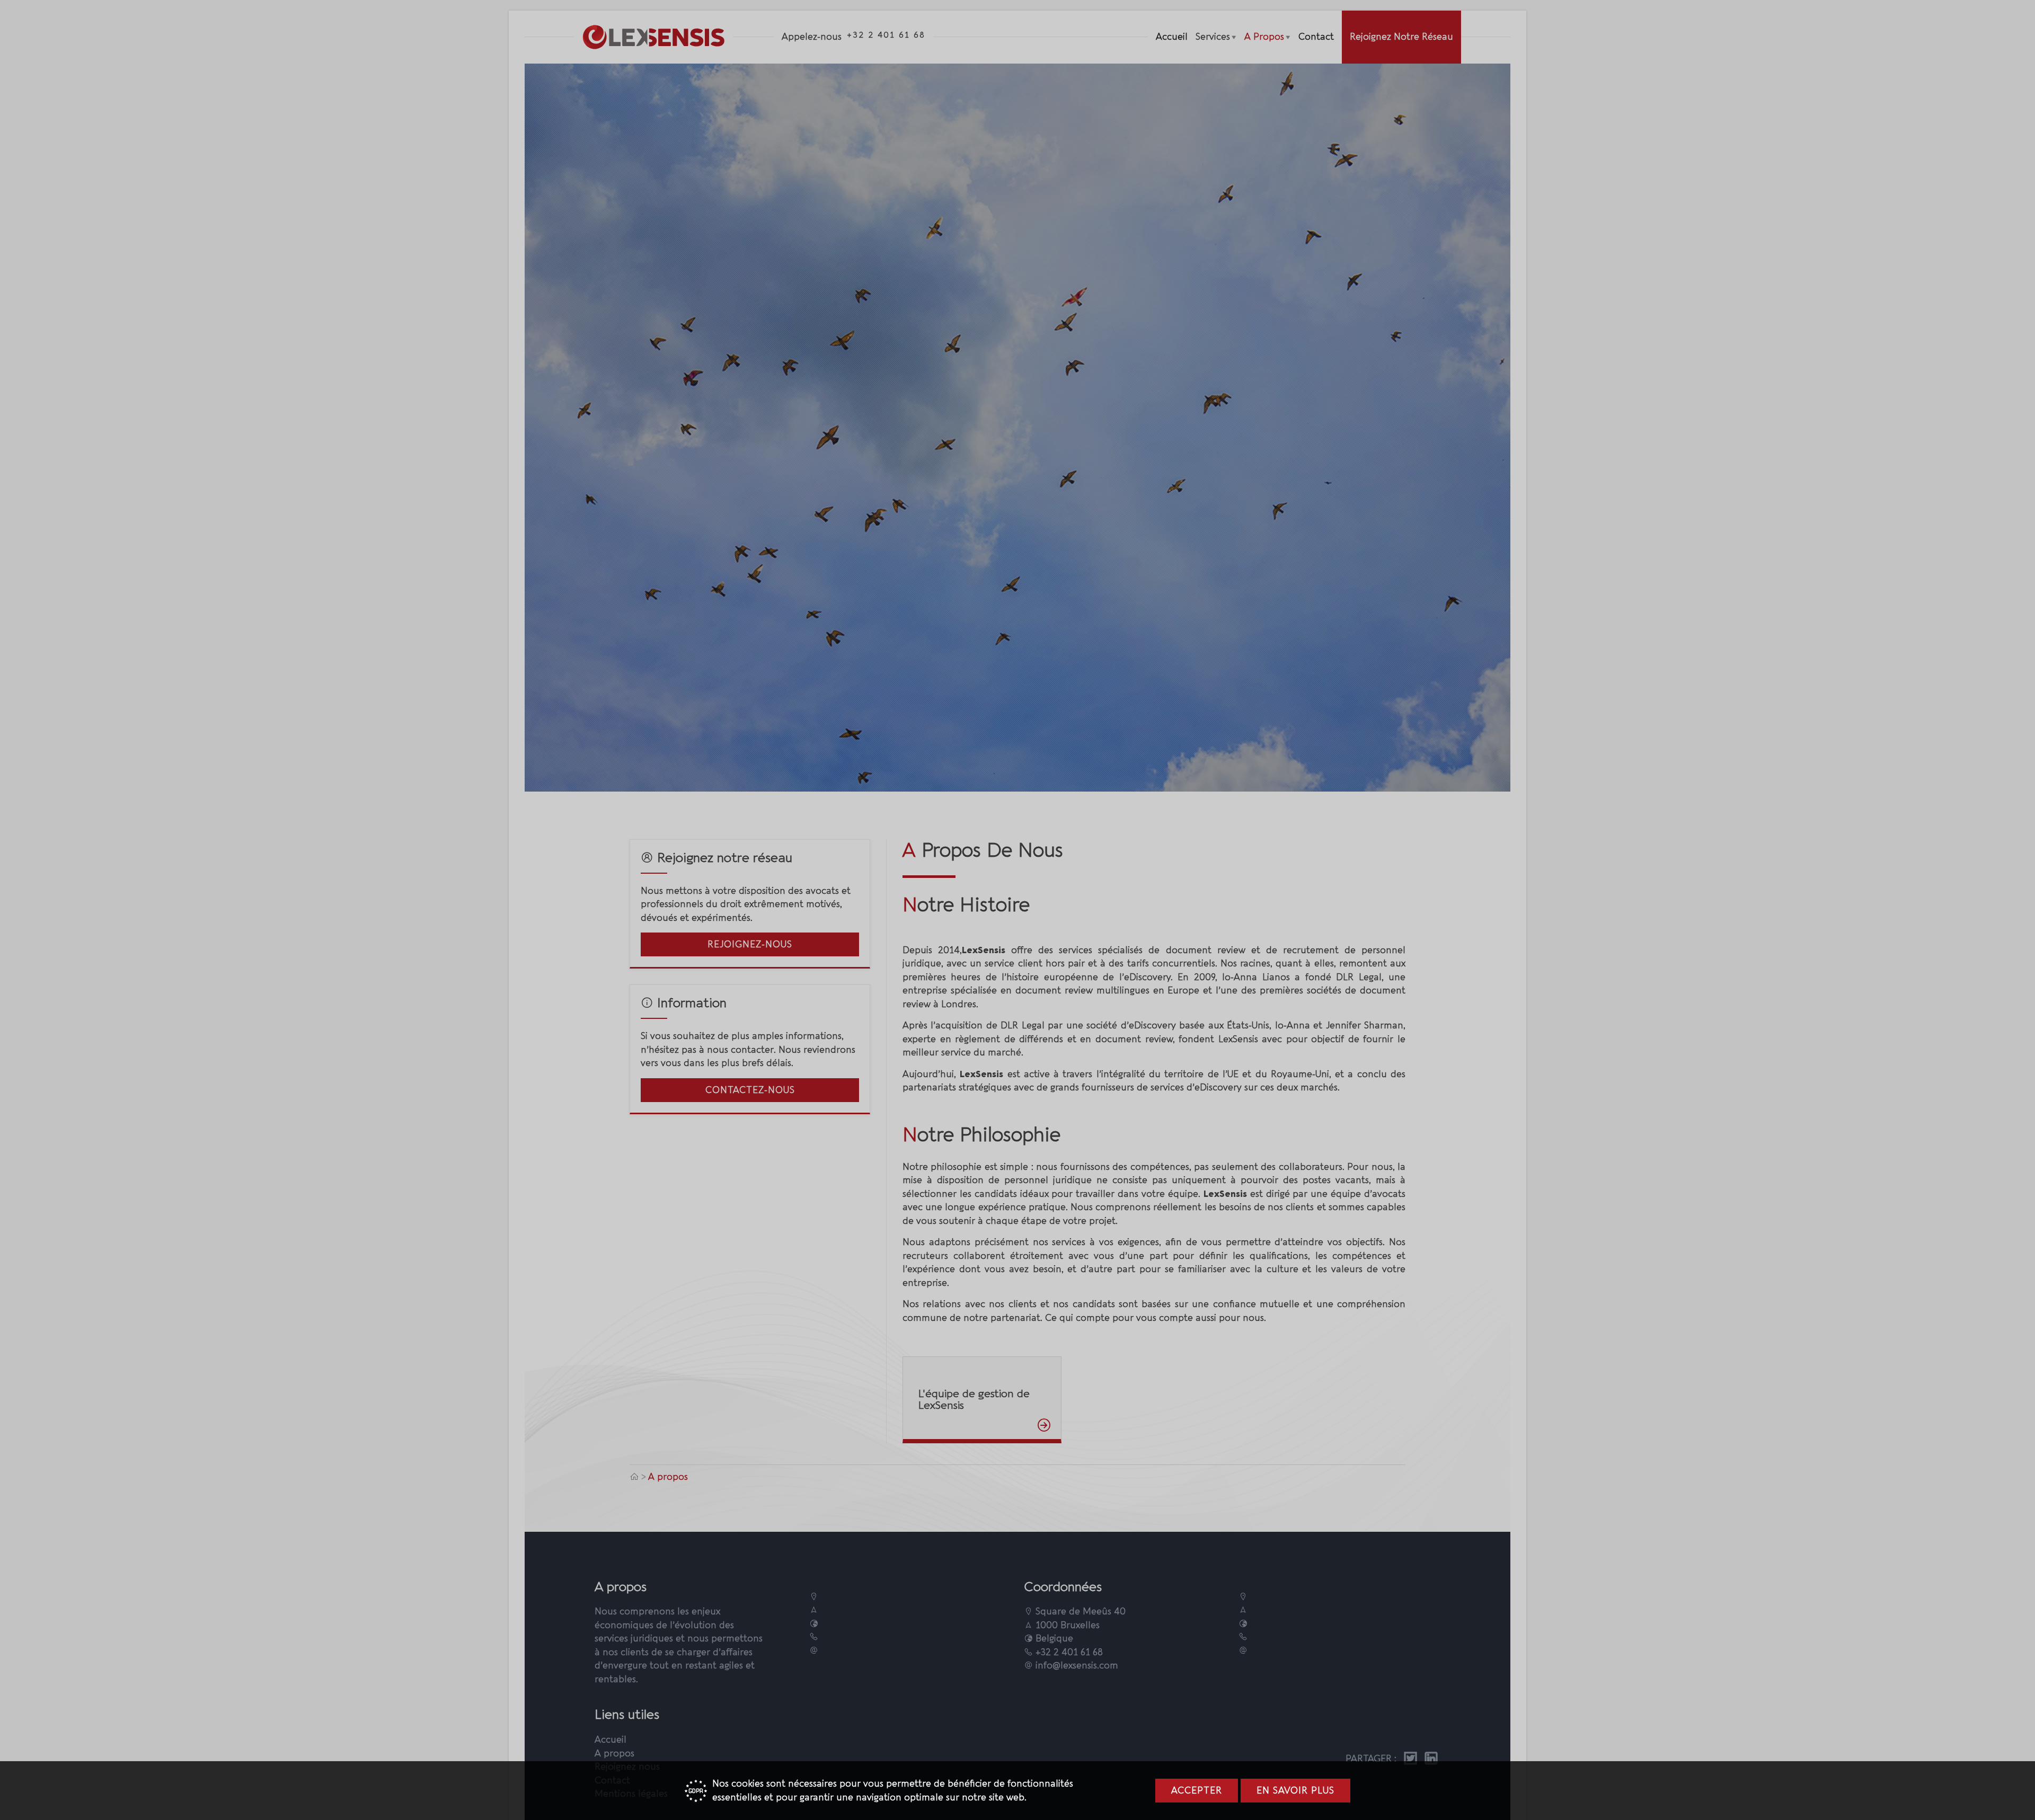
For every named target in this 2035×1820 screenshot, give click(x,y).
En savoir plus (1295, 1791)
